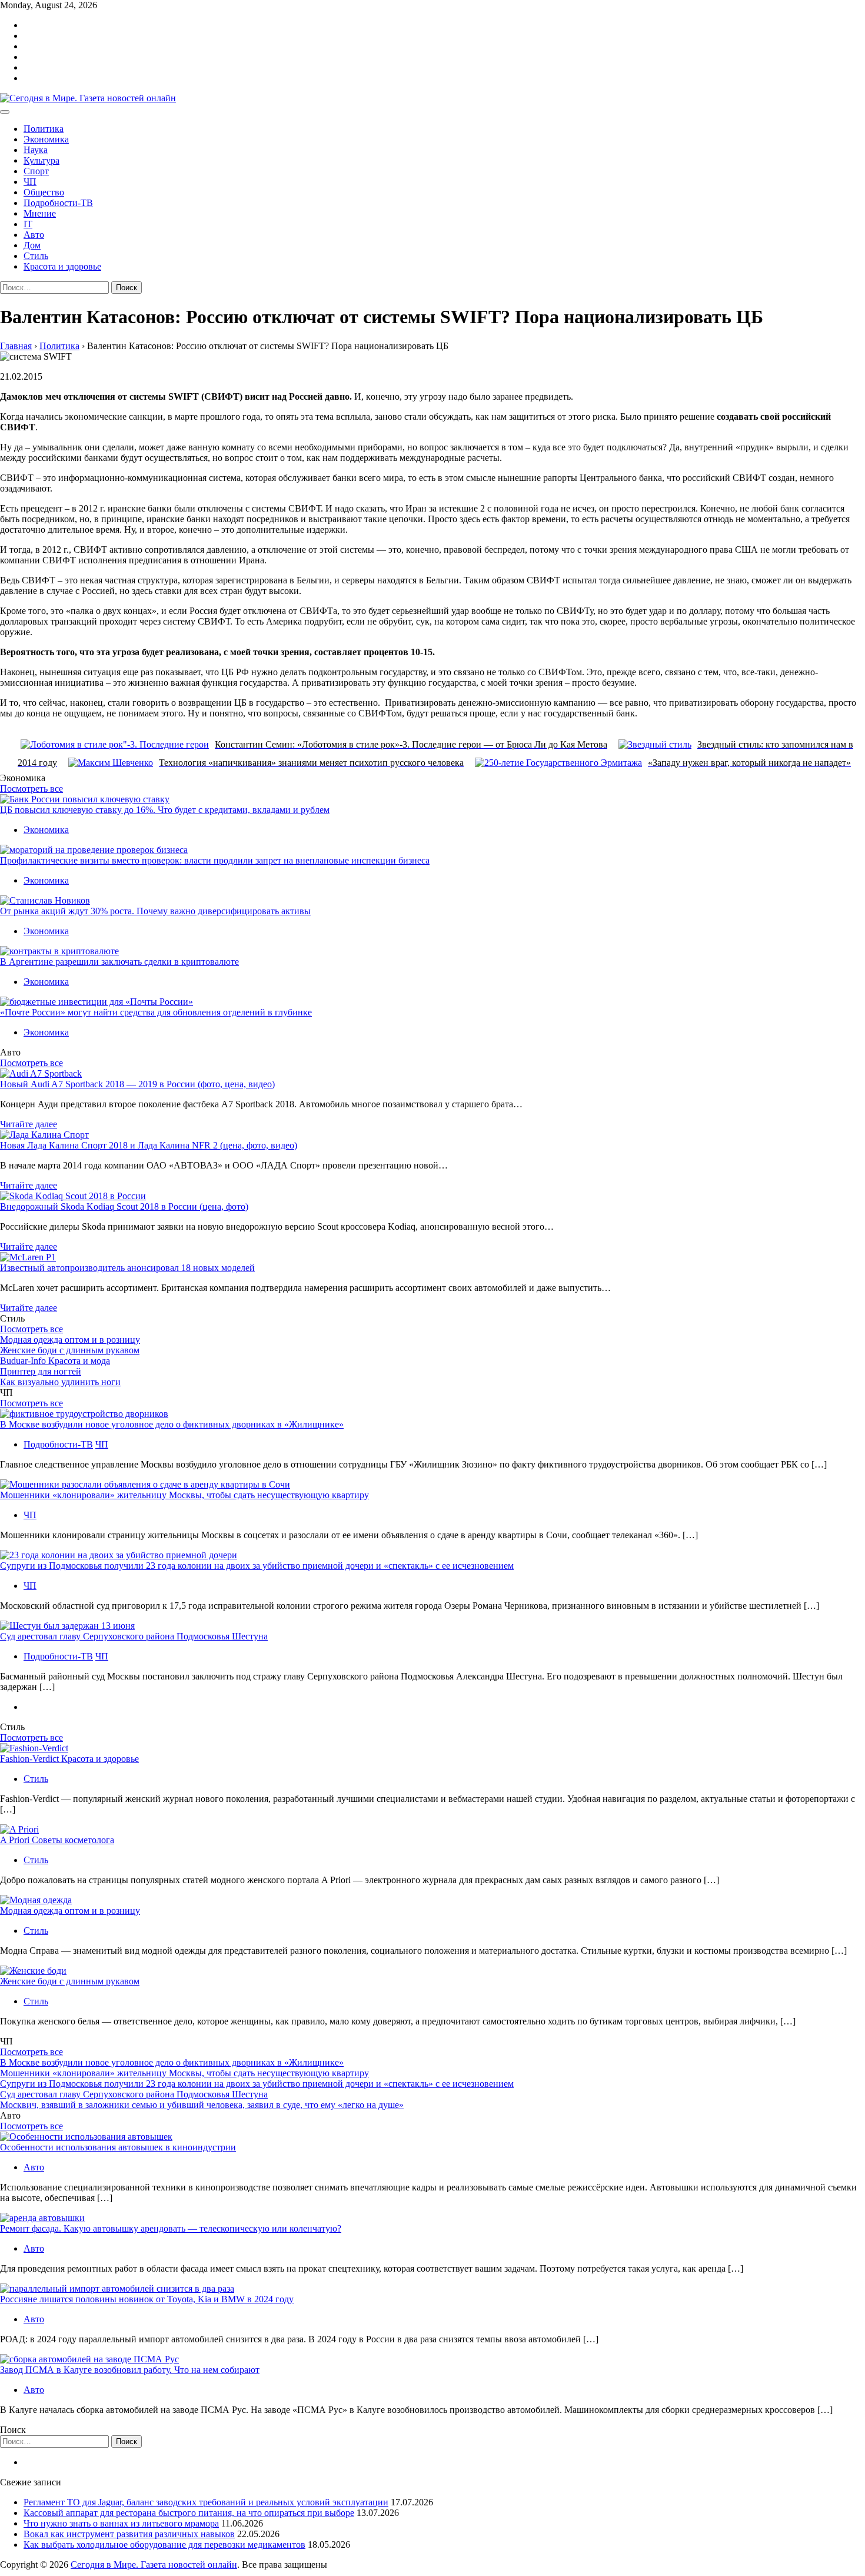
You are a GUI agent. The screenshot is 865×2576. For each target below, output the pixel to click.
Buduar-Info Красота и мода (55, 1361)
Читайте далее (29, 1124)
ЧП (30, 182)
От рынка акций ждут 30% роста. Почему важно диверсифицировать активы (155, 911)
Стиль (36, 256)
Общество (44, 192)
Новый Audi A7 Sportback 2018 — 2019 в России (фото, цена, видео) (137, 1084)
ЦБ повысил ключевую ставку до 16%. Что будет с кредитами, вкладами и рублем (165, 810)
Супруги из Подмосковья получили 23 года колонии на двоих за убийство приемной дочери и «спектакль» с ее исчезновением (257, 1566)
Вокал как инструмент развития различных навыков (129, 2534)
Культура (41, 160)
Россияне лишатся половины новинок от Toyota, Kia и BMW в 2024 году (147, 2299)
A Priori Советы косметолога (57, 1840)
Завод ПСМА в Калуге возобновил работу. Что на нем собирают (130, 2370)
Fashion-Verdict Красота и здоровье (69, 1759)
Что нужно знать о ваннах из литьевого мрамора (121, 2523)
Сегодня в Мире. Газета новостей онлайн (154, 2565)
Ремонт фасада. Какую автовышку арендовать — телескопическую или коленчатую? (171, 2228)
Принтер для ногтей (41, 1371)
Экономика (46, 139)
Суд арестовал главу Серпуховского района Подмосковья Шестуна (134, 1636)
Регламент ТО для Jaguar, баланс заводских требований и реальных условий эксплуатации (206, 2502)
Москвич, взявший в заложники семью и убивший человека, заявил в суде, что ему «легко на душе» (202, 2105)
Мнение (40, 213)
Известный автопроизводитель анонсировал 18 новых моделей (127, 1268)
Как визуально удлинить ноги (60, 1382)
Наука (36, 150)
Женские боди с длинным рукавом (70, 1350)
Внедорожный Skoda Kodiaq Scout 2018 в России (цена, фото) (124, 1206)
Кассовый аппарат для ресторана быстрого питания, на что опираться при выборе (189, 2513)
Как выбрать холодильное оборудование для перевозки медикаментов (164, 2545)
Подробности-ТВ (58, 203)
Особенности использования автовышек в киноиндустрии (118, 2147)
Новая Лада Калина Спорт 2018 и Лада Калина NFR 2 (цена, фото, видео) (149, 1145)
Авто (34, 235)
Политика (44, 129)
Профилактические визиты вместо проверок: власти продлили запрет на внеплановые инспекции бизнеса (215, 860)
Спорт (36, 171)
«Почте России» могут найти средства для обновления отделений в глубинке (156, 1012)
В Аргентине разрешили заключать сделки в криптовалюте (119, 962)
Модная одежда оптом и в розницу (70, 1340)
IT (28, 224)
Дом (32, 245)
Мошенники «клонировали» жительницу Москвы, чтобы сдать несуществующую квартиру (184, 1495)
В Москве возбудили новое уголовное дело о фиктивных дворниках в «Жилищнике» (172, 1424)
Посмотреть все (31, 789)
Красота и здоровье (62, 266)
